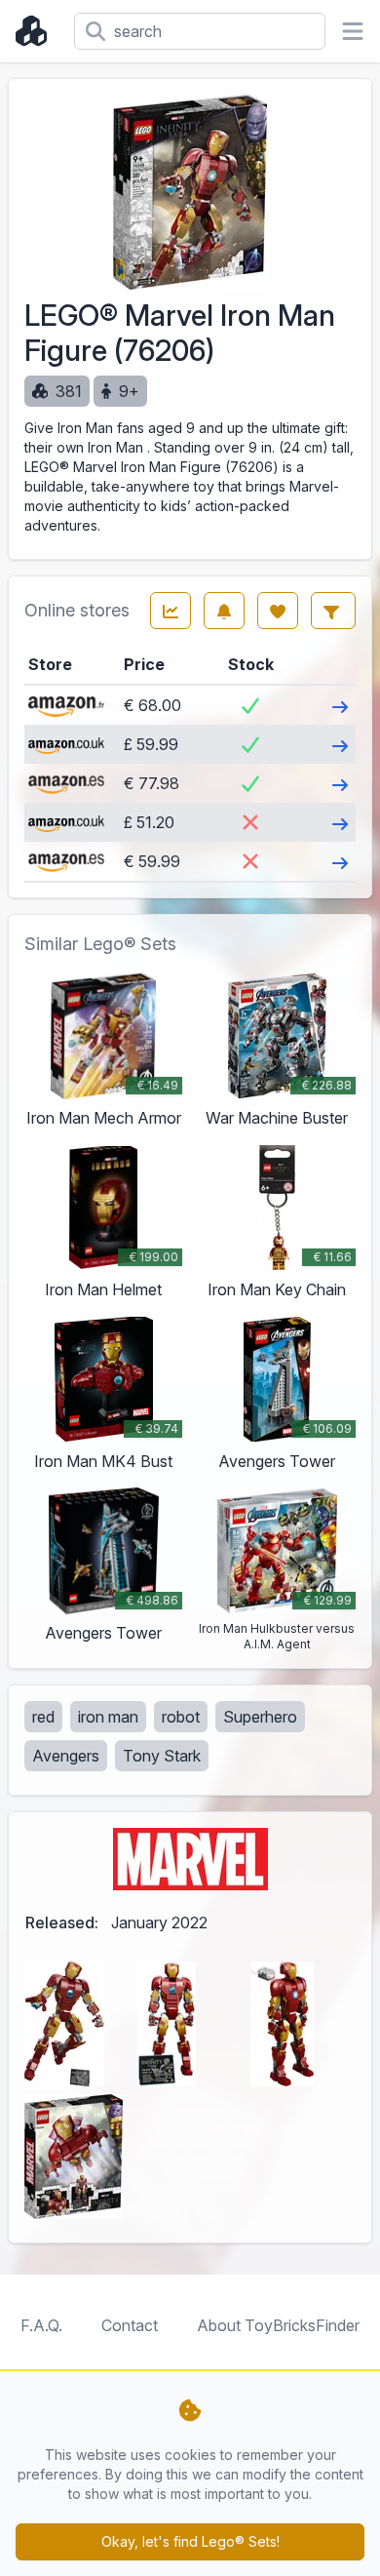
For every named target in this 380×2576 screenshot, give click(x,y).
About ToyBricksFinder (278, 2325)
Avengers (66, 1756)
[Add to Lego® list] (278, 611)
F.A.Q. (41, 2325)
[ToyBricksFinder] (37, 31)
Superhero (260, 1717)
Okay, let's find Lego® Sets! (190, 2541)
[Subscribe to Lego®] (224, 611)
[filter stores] (333, 611)
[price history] (171, 611)
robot (181, 1717)
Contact (130, 2325)
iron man (108, 1717)
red (43, 1717)
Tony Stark (162, 1756)
